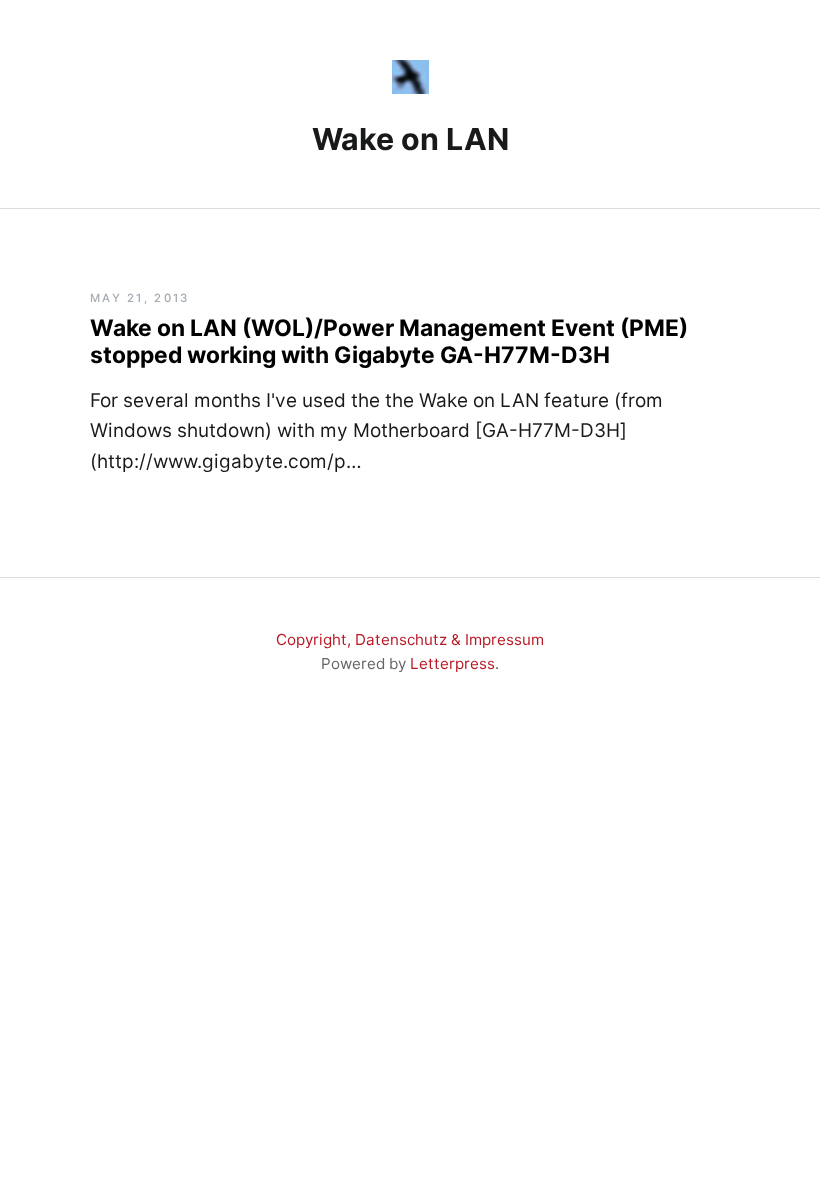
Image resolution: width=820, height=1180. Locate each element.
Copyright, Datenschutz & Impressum (410, 639)
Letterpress (452, 663)
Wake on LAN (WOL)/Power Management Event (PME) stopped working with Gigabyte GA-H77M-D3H (389, 341)
